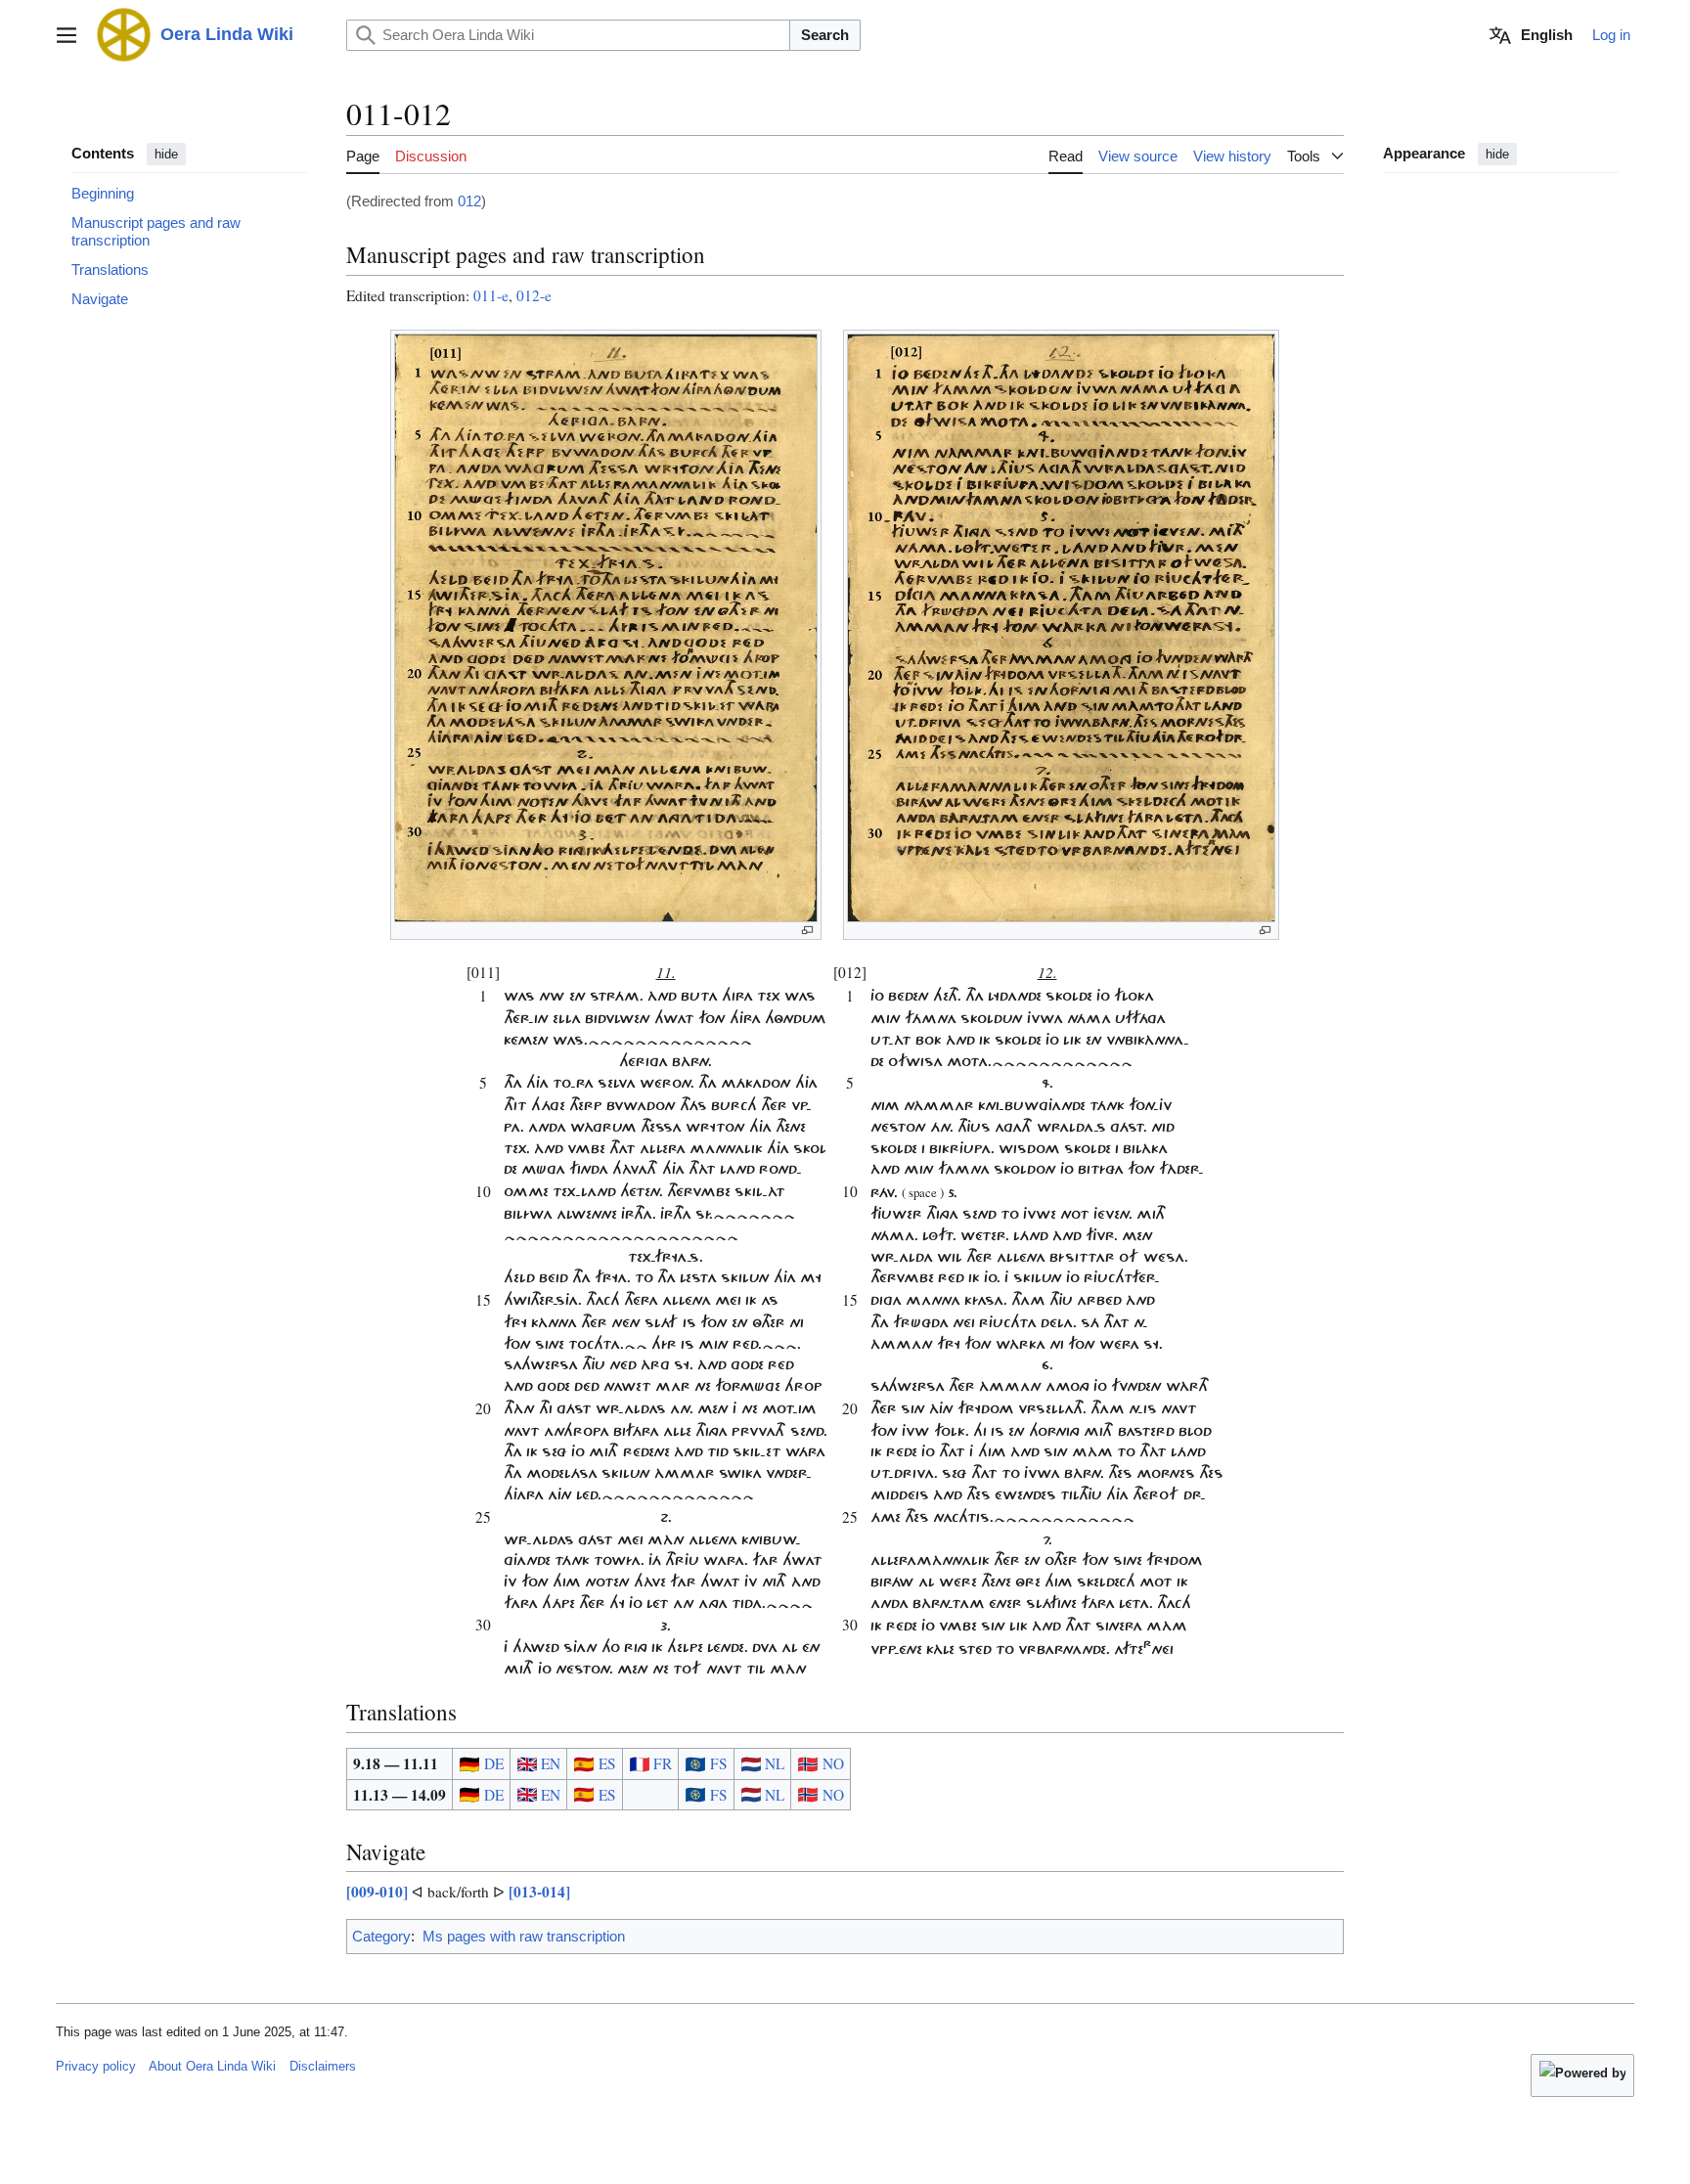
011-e (491, 295)
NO (831, 1763)
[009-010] (377, 1892)
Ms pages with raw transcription (524, 1936)
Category (381, 1936)
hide (166, 154)
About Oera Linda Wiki (212, 2066)
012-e (534, 295)
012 (469, 201)
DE (491, 1763)
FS (717, 1763)
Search (825, 35)
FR (661, 1763)
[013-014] (539, 1892)
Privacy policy (96, 2066)
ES (605, 1763)
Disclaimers (323, 2066)
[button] (67, 35)
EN (549, 1763)
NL (773, 1763)
